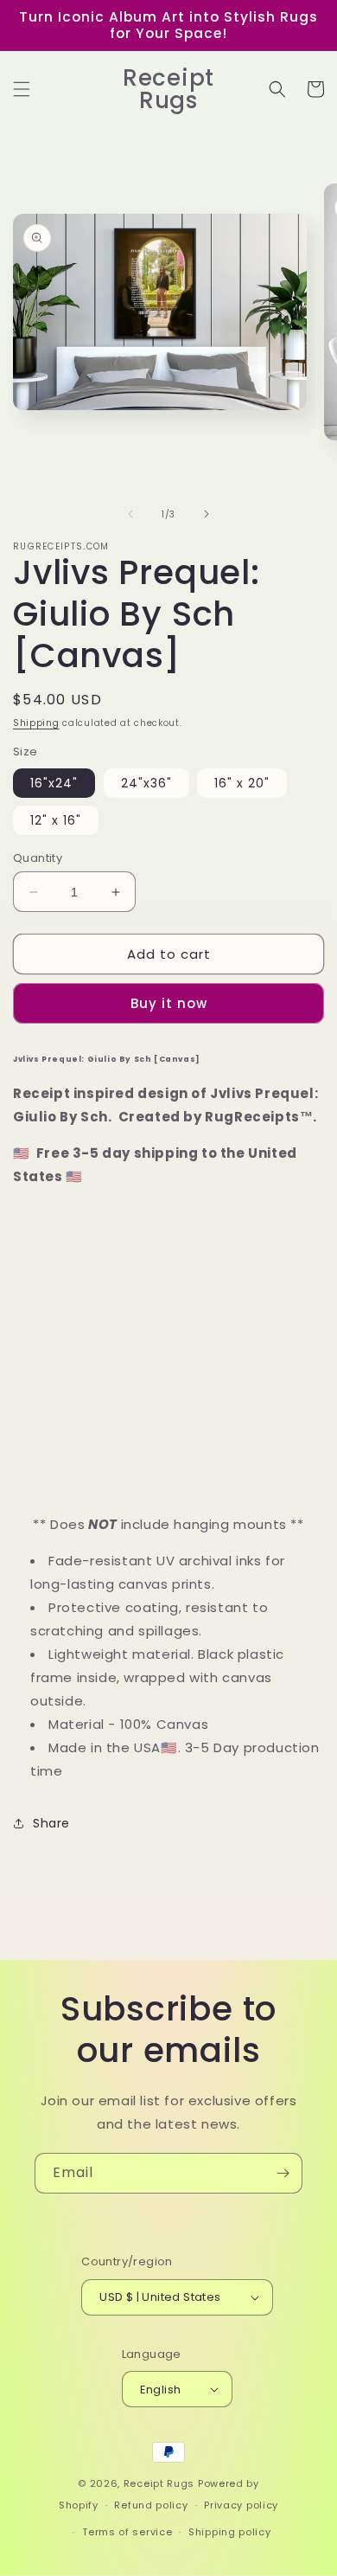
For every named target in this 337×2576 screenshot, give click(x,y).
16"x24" (54, 783)
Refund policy (151, 2505)
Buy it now (169, 1003)
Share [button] (51, 1823)
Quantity (38, 858)
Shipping (36, 723)
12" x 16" (56, 820)
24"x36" (146, 783)
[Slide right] (207, 514)
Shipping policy (230, 2532)
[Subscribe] (283, 2173)
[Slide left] (130, 514)
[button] (22, 89)
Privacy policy (241, 2505)
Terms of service (127, 2532)
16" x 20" (242, 783)
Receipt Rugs (159, 2483)
